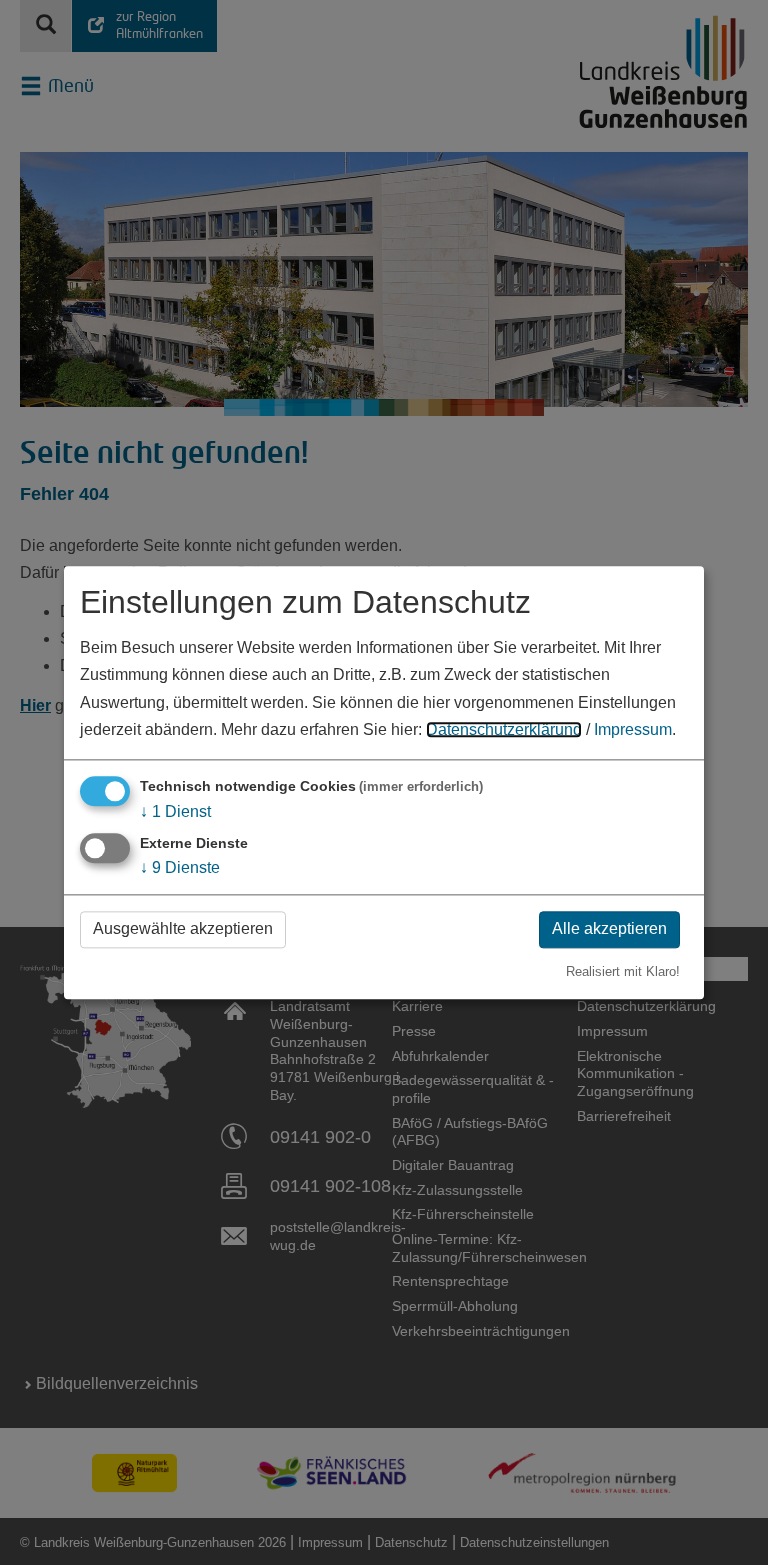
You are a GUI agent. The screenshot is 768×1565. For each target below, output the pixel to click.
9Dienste (180, 868)
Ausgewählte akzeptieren (183, 929)
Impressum (633, 729)
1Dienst (175, 811)
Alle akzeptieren (609, 929)
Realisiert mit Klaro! (623, 971)
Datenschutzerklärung (504, 729)
